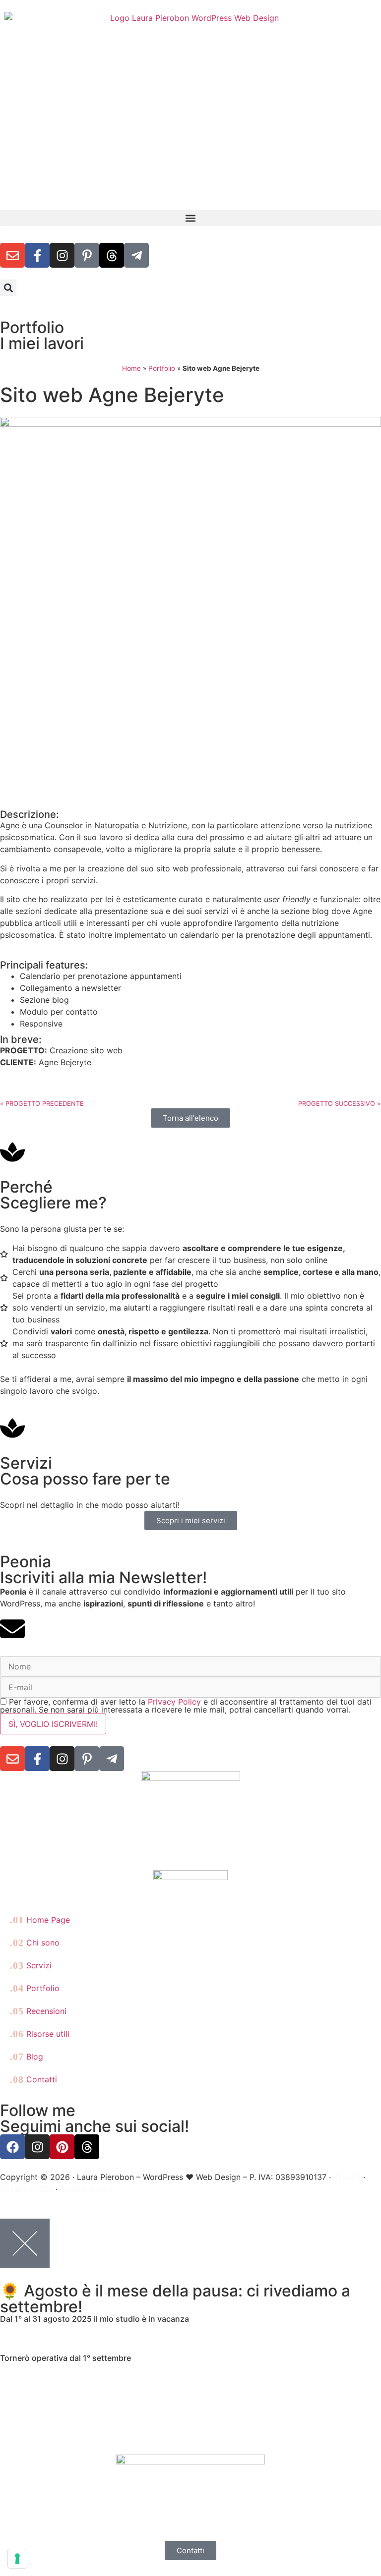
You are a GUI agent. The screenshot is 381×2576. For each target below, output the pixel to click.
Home (131, 368)
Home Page (40, 1920)
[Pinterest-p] (87, 255)
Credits (347, 2177)
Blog (27, 2057)
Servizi (31, 1965)
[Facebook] (12, 2147)
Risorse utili (40, 2034)
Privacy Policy (174, 1702)
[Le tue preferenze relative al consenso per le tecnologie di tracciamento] (17, 2559)
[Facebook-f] (37, 255)
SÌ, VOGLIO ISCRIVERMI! (53, 1724)
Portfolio (162, 368)
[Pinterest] (62, 2147)
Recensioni (38, 2011)
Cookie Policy (86, 2189)
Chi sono (35, 1943)
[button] (190, 218)
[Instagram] (62, 255)
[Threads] (112, 255)
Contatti (33, 2079)
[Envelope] (12, 255)
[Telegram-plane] (136, 255)
